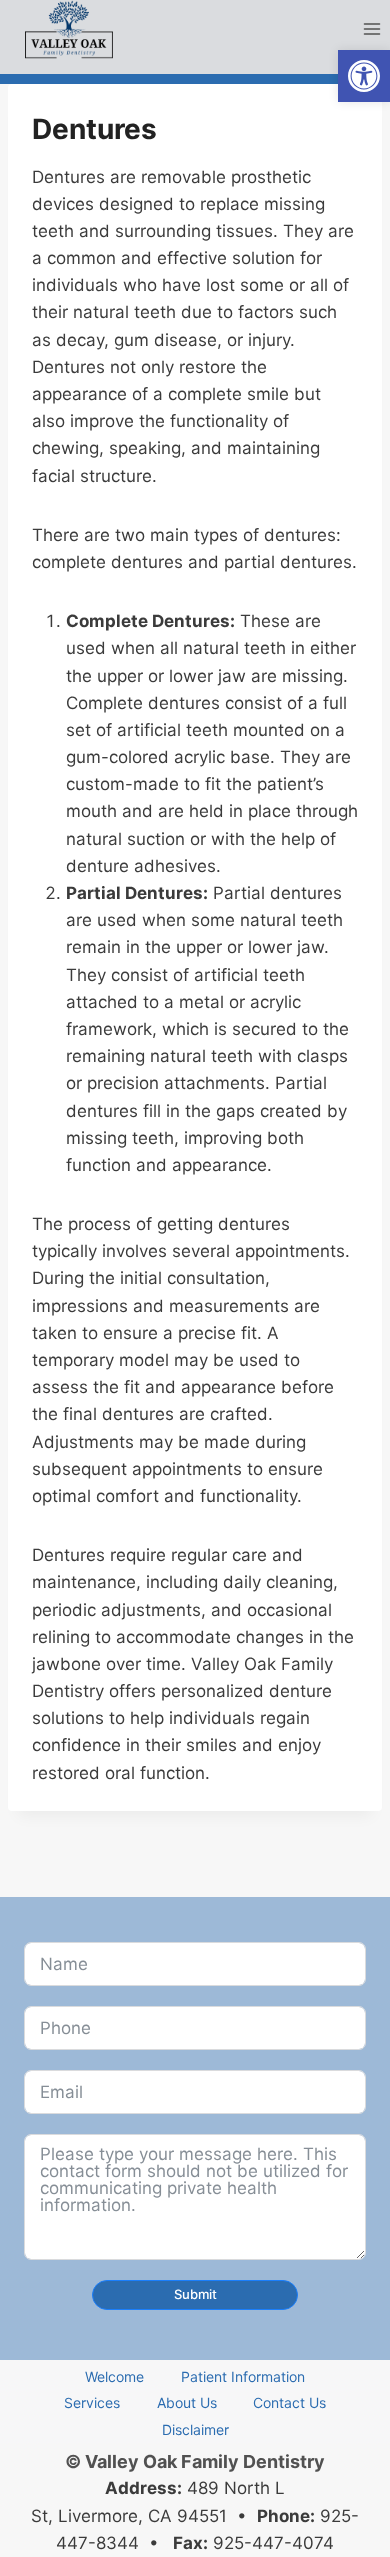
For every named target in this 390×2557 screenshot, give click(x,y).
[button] (364, 76)
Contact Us (289, 2402)
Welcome (114, 2376)
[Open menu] (371, 29)
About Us (187, 2402)
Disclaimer (195, 2429)
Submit (195, 2294)
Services (92, 2402)
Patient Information (243, 2376)
